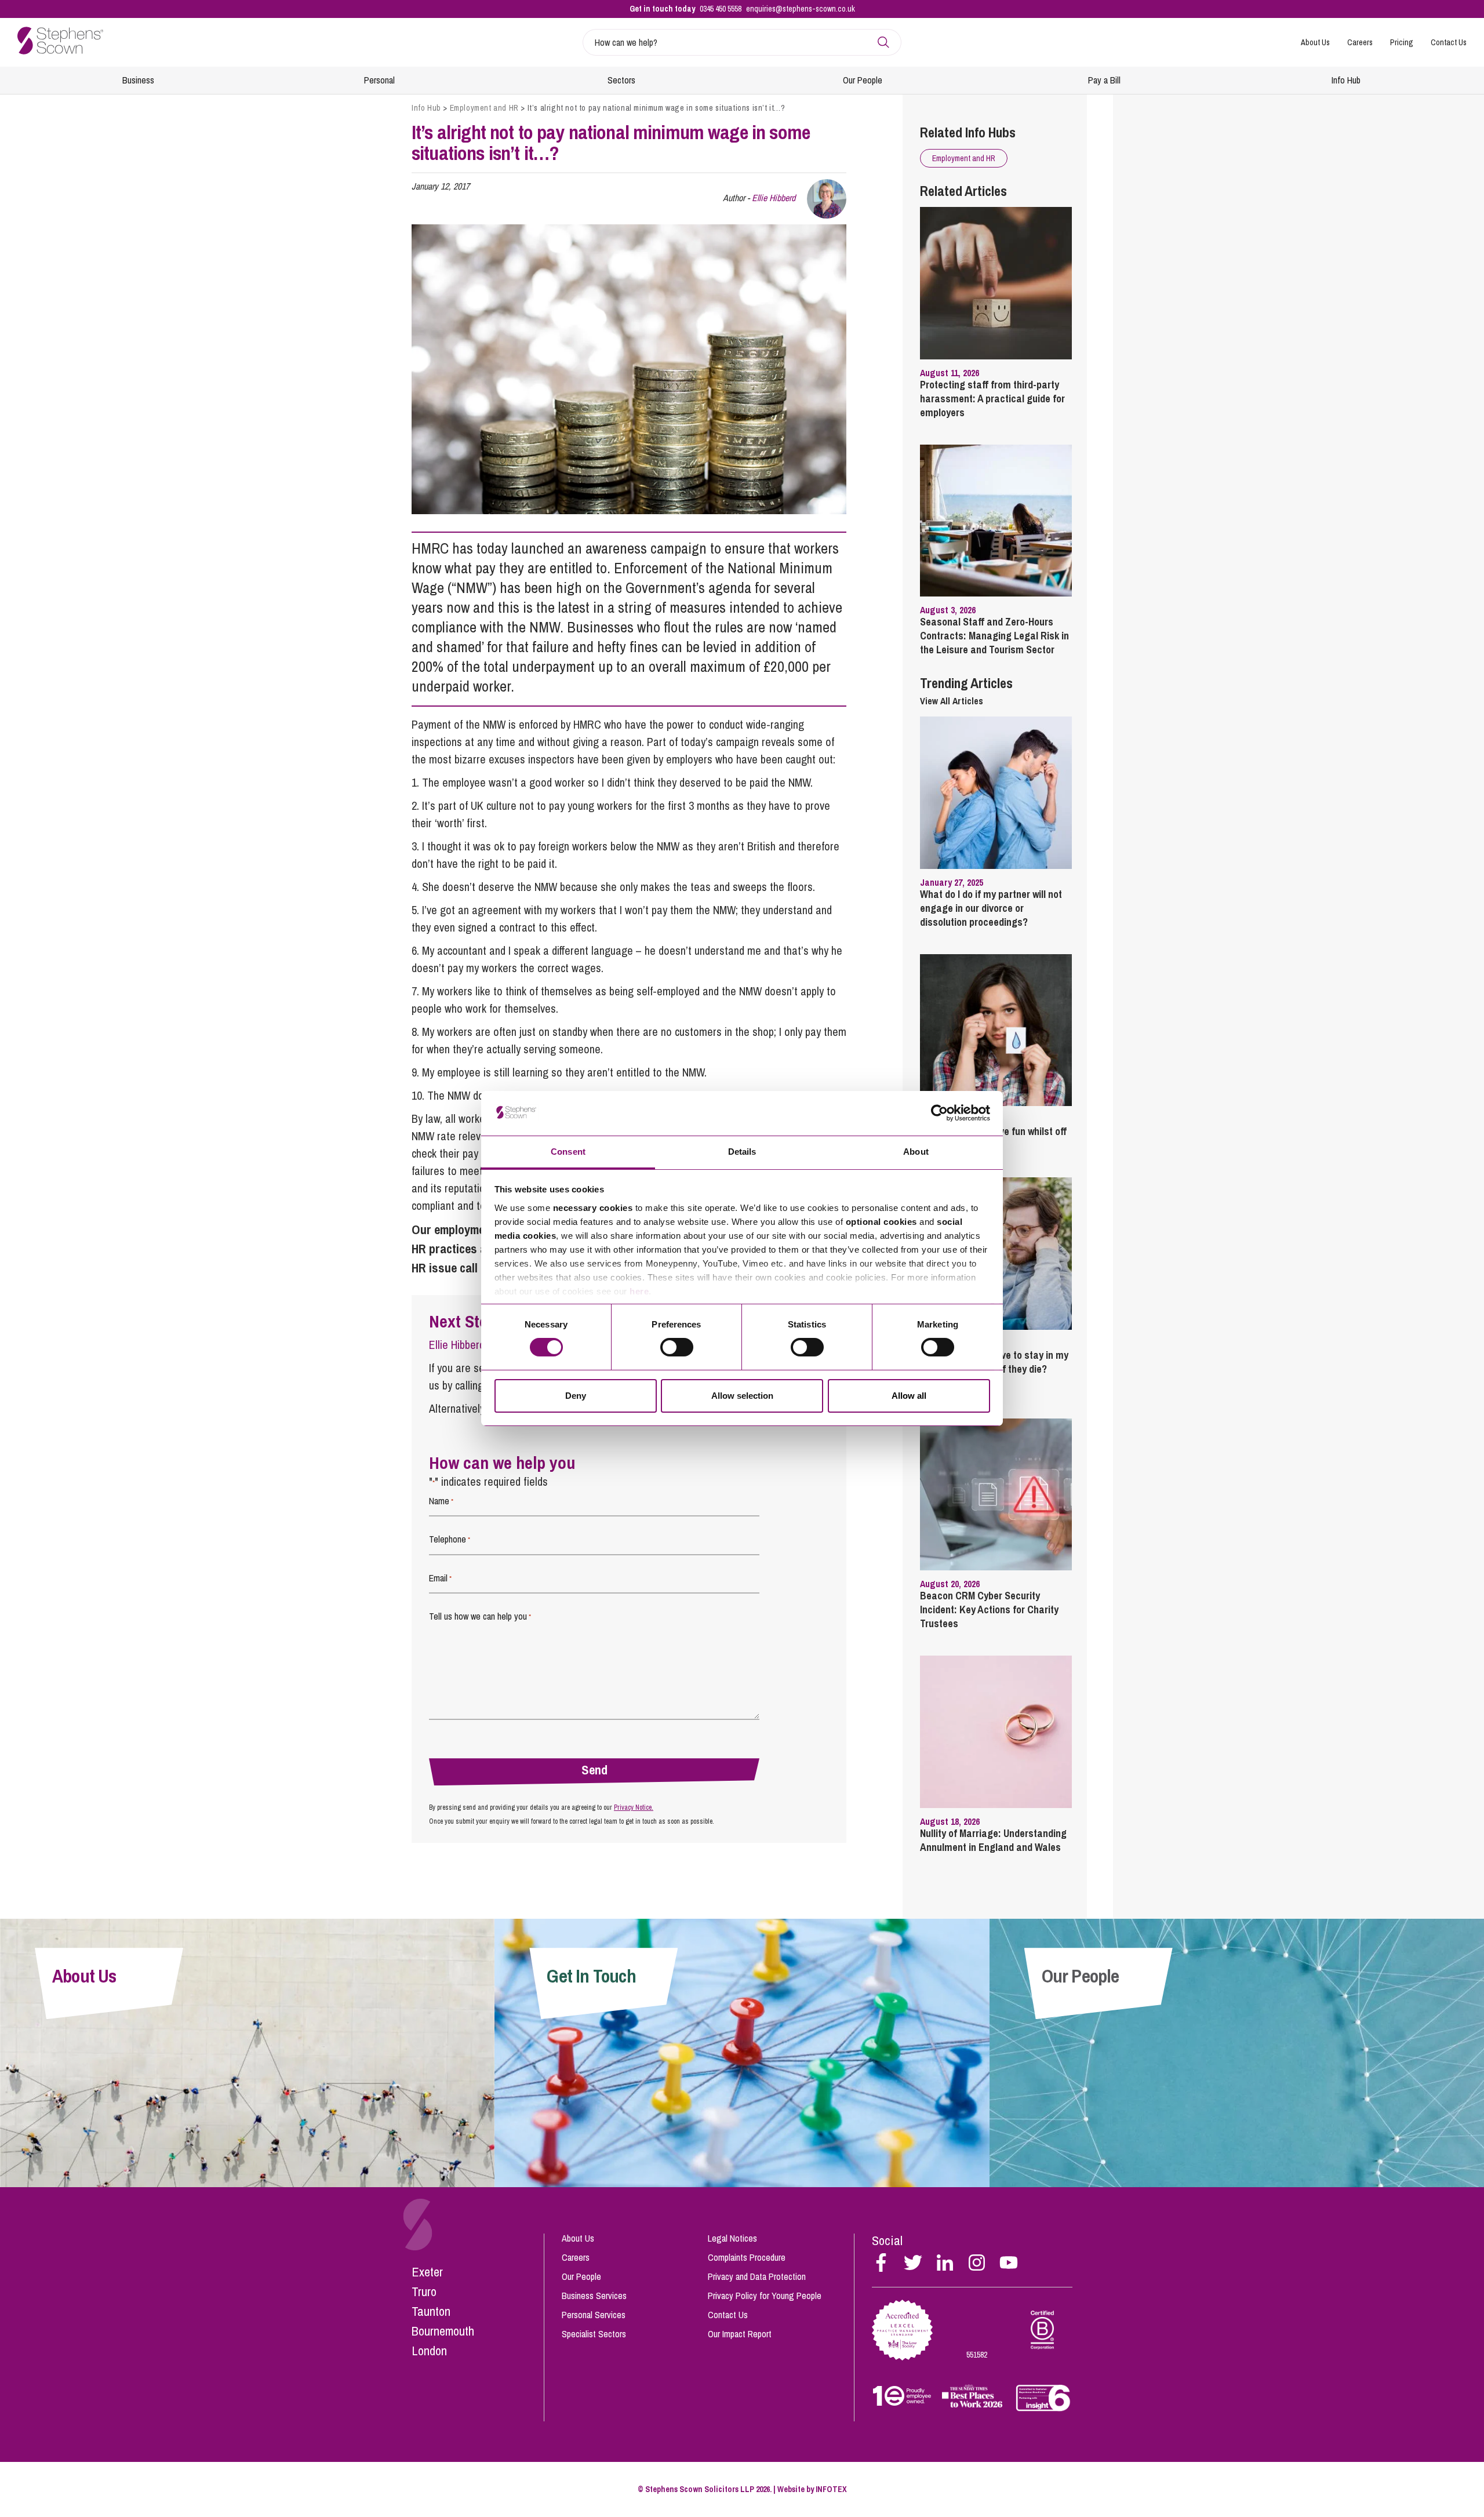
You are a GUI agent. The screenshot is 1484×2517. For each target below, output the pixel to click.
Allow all (909, 1396)
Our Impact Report (740, 2334)
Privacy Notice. (634, 1807)
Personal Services (594, 2315)
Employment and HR (484, 108)
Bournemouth (443, 2331)
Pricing (1402, 42)
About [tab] (916, 1152)
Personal (379, 80)
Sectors (621, 80)
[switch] (677, 1347)
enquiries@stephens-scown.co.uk (801, 9)
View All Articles (952, 701)
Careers (1360, 42)
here (639, 1291)
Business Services (594, 2296)
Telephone (450, 1539)
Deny (576, 1396)
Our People (863, 80)
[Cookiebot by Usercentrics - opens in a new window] (939, 1113)
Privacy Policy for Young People (765, 2296)
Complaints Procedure (747, 2257)
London (429, 2351)
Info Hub (1346, 80)
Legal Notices (732, 2238)
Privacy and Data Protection (757, 2276)
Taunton (431, 2311)
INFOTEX (831, 2489)
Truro (424, 2292)
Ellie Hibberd (774, 198)
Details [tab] (742, 1152)
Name (441, 1501)
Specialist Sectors (594, 2334)
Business (138, 80)
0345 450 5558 (721, 9)
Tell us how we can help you (480, 1616)
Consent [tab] (568, 1152)
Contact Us (1449, 42)
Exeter (427, 2272)
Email (440, 1578)
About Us (1315, 42)
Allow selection (742, 1396)
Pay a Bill (1104, 80)
